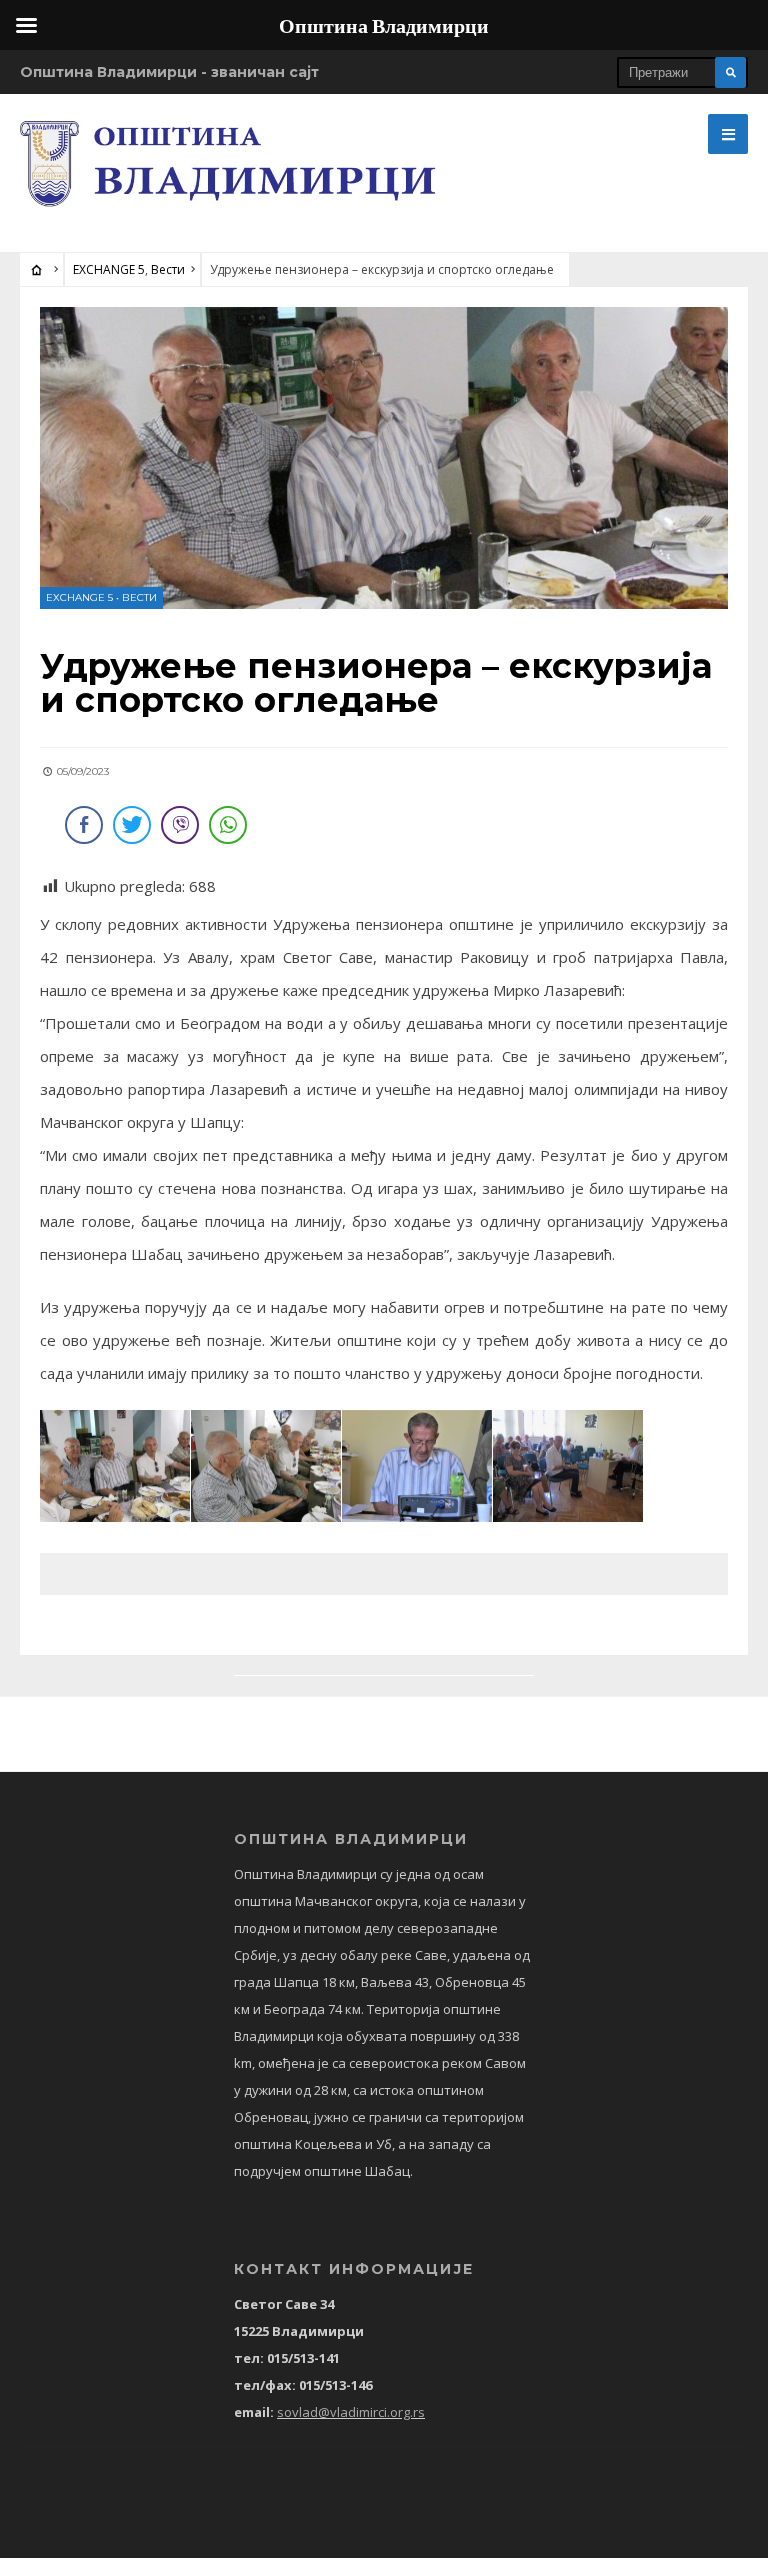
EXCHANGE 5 (109, 269)
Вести (168, 269)
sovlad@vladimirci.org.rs (351, 2412)
